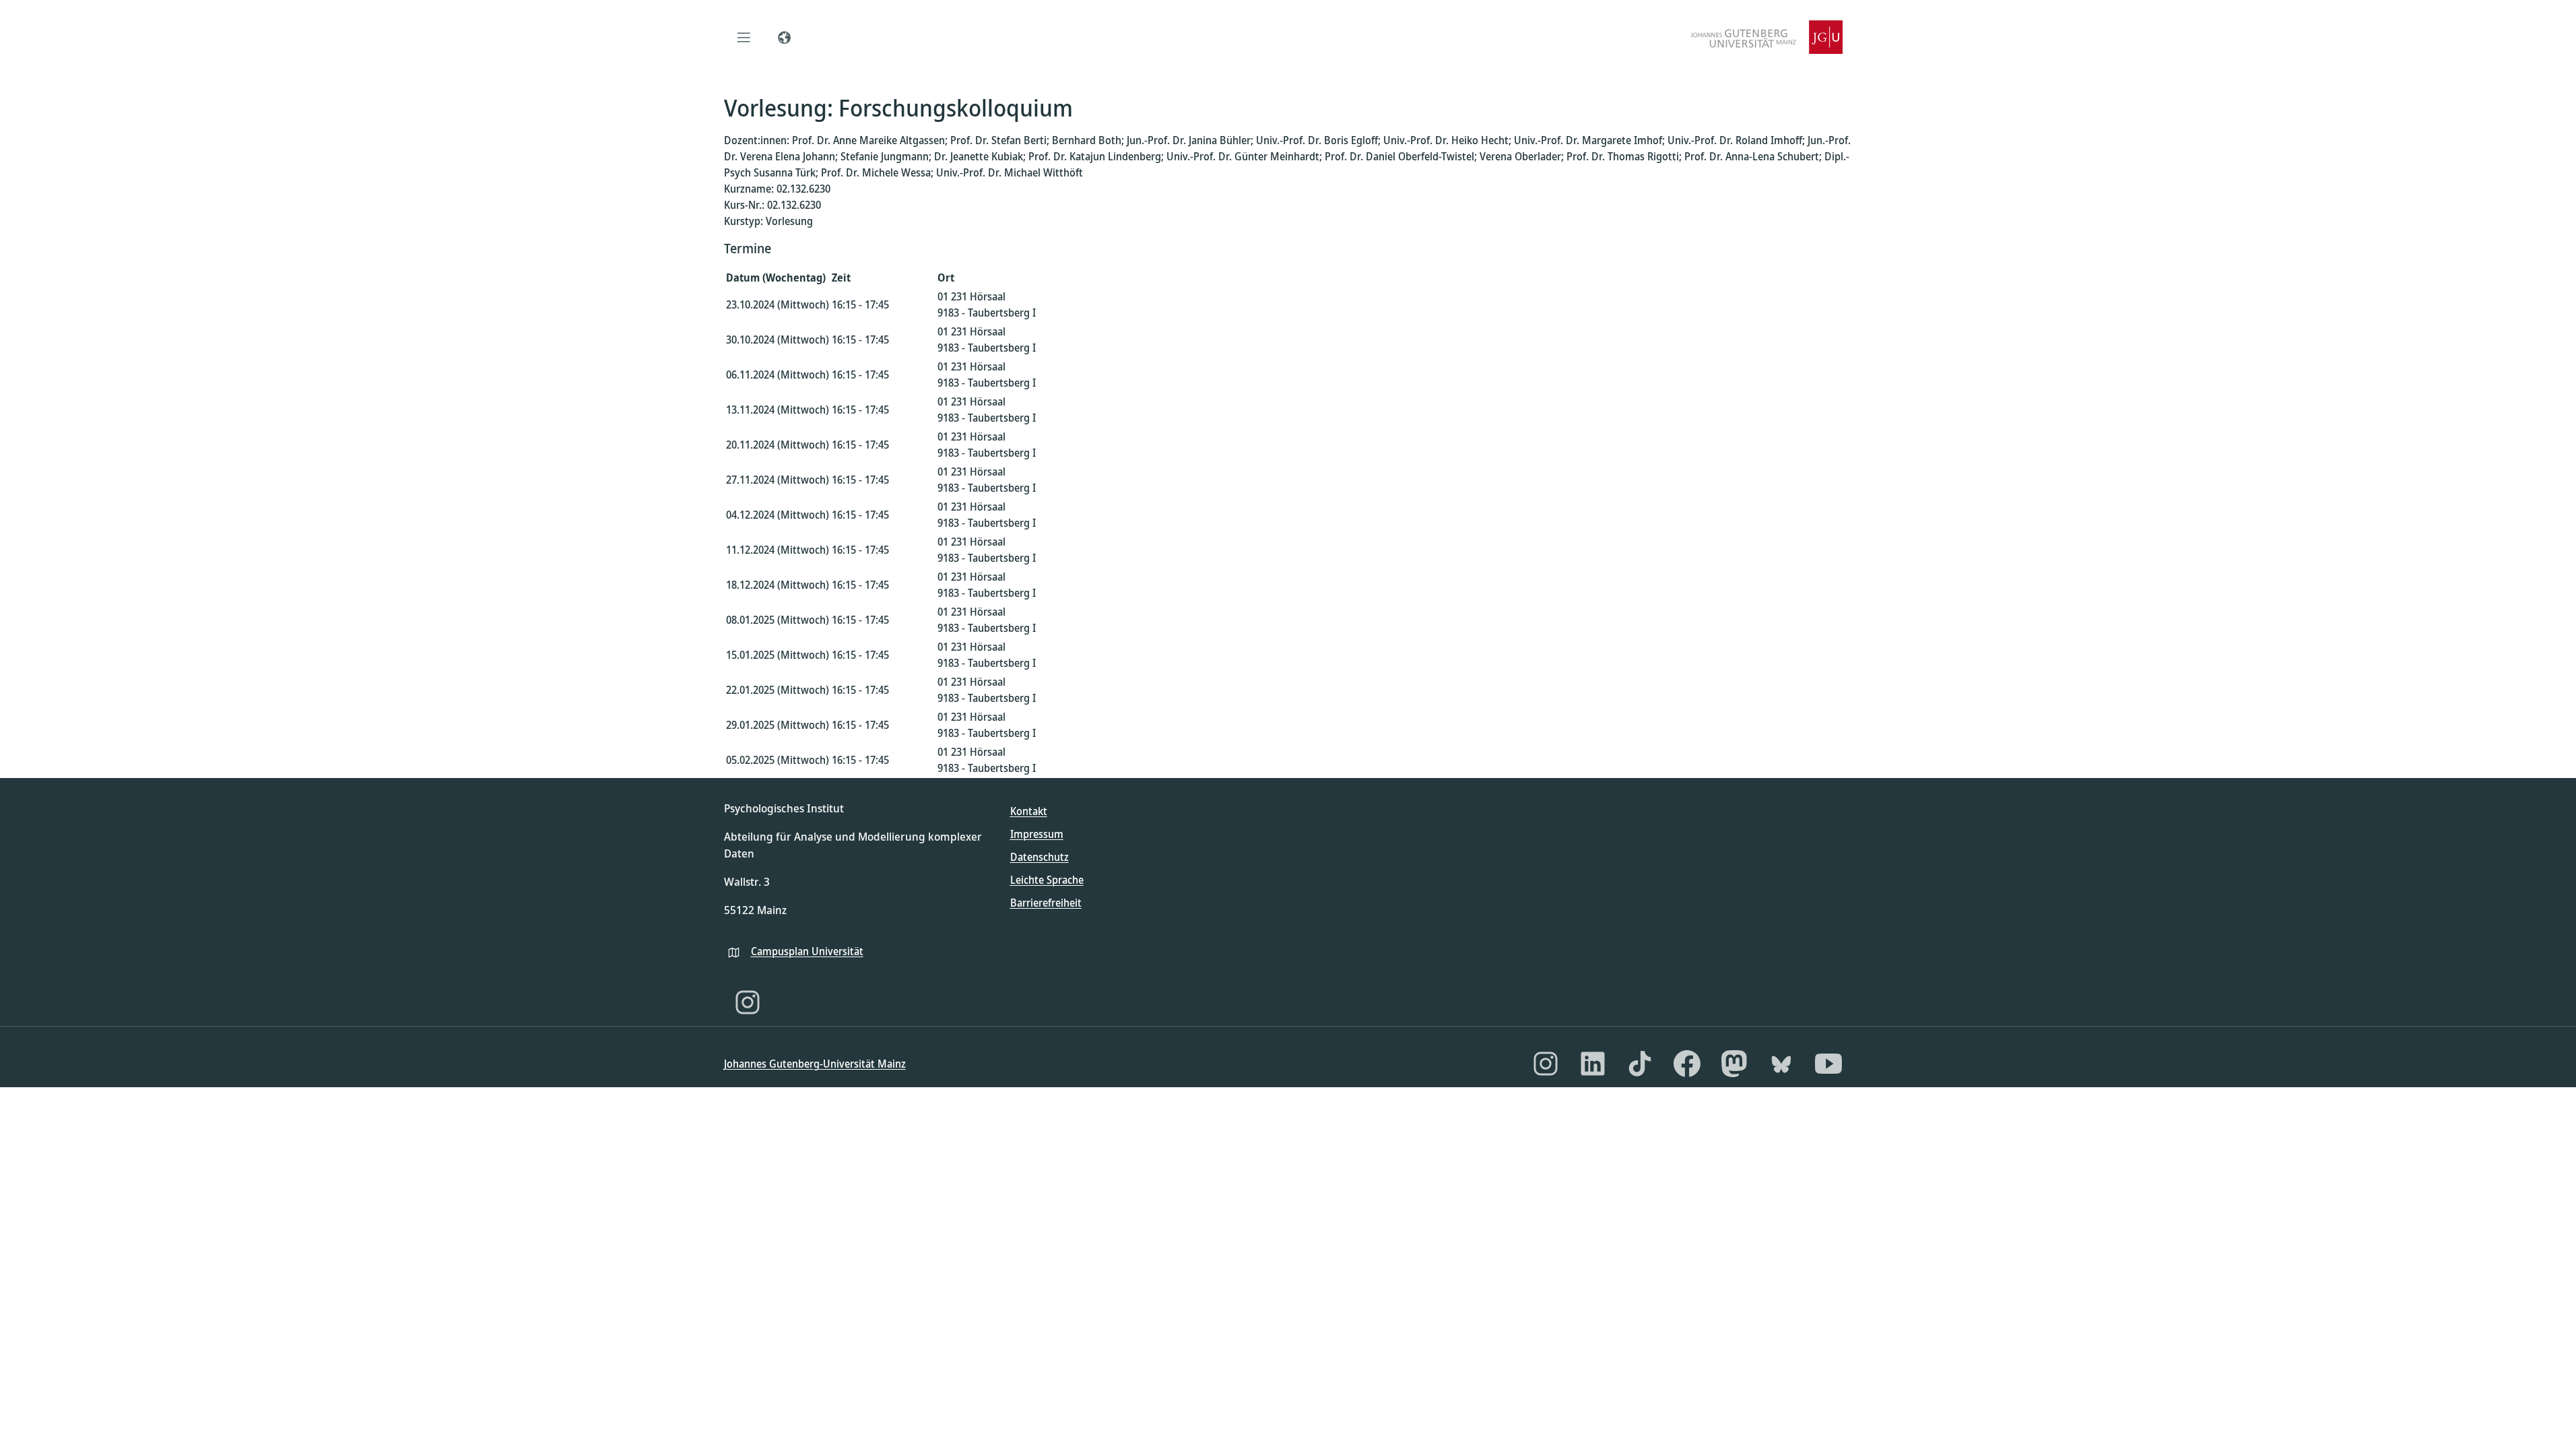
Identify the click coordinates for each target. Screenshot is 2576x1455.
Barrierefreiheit (1046, 903)
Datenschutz (1039, 857)
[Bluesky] (1781, 1064)
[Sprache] (785, 37)
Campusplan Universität (807, 951)
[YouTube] (1828, 1064)
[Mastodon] (1734, 1064)
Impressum (1037, 834)
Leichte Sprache (1047, 880)
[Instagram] (748, 1002)
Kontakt (1029, 811)
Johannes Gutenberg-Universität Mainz (815, 1064)
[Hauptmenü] (744, 37)
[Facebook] (1687, 1064)
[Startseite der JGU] (1766, 37)
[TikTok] (1640, 1064)
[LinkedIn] (1593, 1064)
